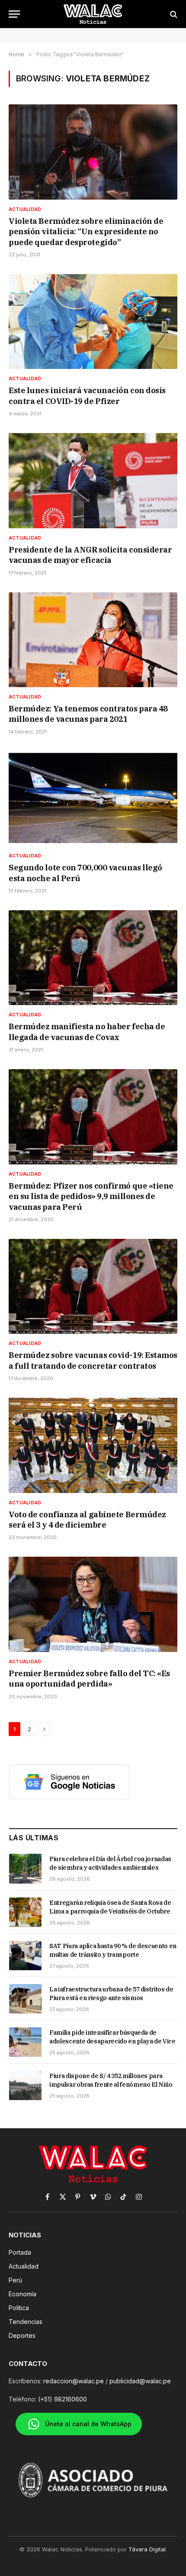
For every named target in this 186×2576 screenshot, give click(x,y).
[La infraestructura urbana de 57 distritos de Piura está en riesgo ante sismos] (25, 1999)
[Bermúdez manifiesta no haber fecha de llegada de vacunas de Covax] (93, 958)
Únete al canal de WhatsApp (88, 2424)
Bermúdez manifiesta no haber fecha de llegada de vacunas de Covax (87, 1032)
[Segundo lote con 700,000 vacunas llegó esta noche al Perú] (93, 799)
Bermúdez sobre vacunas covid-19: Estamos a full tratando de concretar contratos (93, 1360)
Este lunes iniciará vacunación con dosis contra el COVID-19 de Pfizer (87, 396)
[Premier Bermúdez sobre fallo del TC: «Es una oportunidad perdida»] (93, 1604)
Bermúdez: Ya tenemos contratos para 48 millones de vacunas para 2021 (88, 714)
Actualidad (24, 2266)
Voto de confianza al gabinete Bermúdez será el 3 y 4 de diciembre (87, 1520)
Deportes (22, 2335)
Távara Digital (147, 2549)
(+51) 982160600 (63, 2399)
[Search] (173, 14)
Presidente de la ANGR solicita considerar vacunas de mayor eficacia (90, 555)
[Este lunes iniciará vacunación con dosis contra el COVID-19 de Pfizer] (93, 322)
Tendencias (26, 2322)
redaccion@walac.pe (74, 2381)
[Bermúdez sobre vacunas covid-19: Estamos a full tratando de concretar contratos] (93, 1286)
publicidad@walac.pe (140, 2381)
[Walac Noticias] (93, 14)
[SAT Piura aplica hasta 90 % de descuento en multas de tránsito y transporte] (25, 1955)
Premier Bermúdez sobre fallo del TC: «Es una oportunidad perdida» (89, 1679)
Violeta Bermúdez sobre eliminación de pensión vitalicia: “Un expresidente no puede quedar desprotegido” (86, 232)
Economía (22, 2294)
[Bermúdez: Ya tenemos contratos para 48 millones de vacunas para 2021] (93, 640)
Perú (15, 2280)
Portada (20, 2252)
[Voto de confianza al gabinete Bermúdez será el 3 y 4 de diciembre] (93, 1445)
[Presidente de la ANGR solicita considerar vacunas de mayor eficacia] (93, 480)
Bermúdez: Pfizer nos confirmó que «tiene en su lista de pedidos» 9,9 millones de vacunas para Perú (91, 1196)
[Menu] (14, 14)
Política (19, 2308)
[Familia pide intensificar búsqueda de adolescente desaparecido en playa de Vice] (25, 2042)
